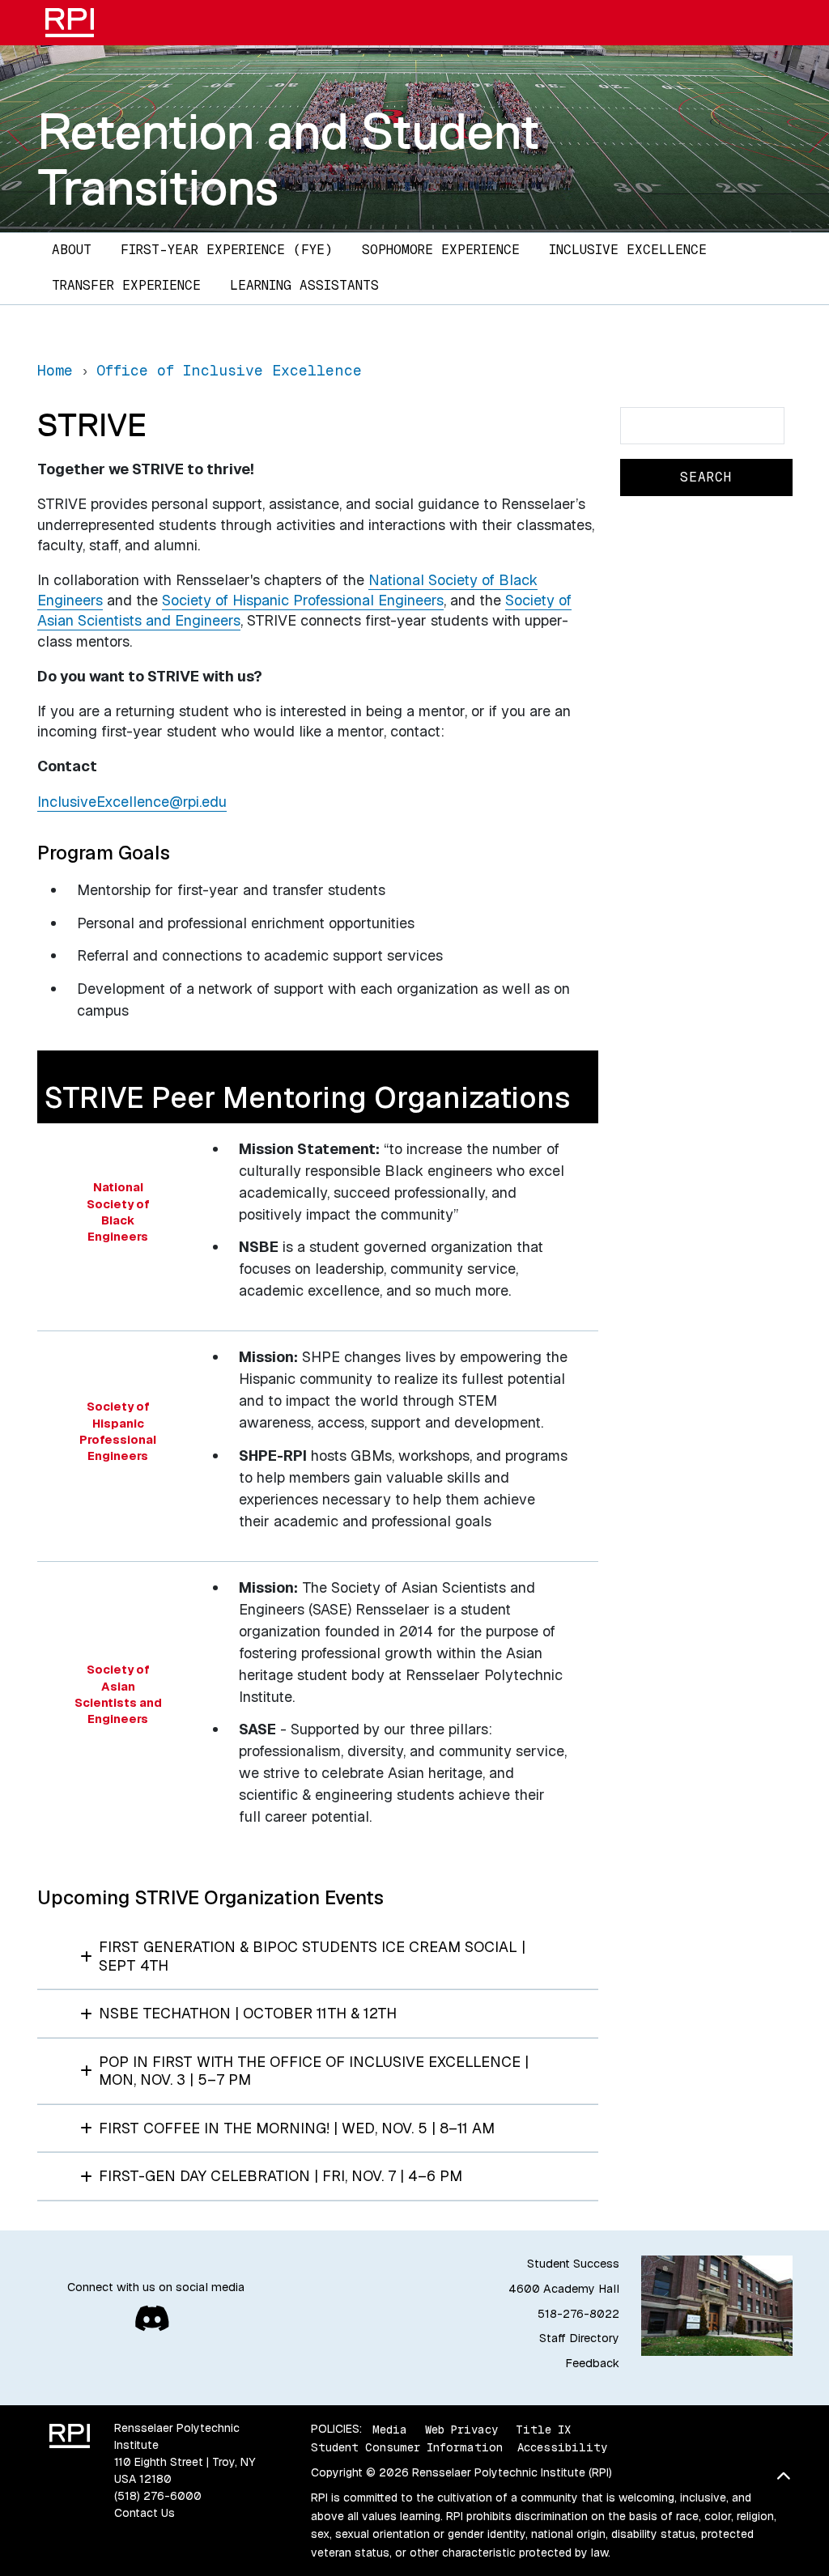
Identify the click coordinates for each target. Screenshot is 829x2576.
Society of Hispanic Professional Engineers (303, 600)
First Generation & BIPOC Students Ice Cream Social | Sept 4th (312, 1956)
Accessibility (562, 2447)
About (72, 250)
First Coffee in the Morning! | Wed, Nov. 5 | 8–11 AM (297, 2128)
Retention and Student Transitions (289, 159)
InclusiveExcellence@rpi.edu (132, 802)
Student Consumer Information (407, 2447)
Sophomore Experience (441, 250)
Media (390, 2429)
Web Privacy (461, 2429)
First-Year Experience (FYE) (227, 250)
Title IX (543, 2429)
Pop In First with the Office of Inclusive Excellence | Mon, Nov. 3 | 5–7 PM (314, 2071)
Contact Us (145, 2513)
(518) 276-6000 (158, 2496)
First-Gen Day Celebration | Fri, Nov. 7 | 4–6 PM (281, 2176)
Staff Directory (579, 2338)
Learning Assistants (304, 285)
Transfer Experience (126, 285)
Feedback (592, 2363)
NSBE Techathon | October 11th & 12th (248, 2013)
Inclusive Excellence (628, 250)
